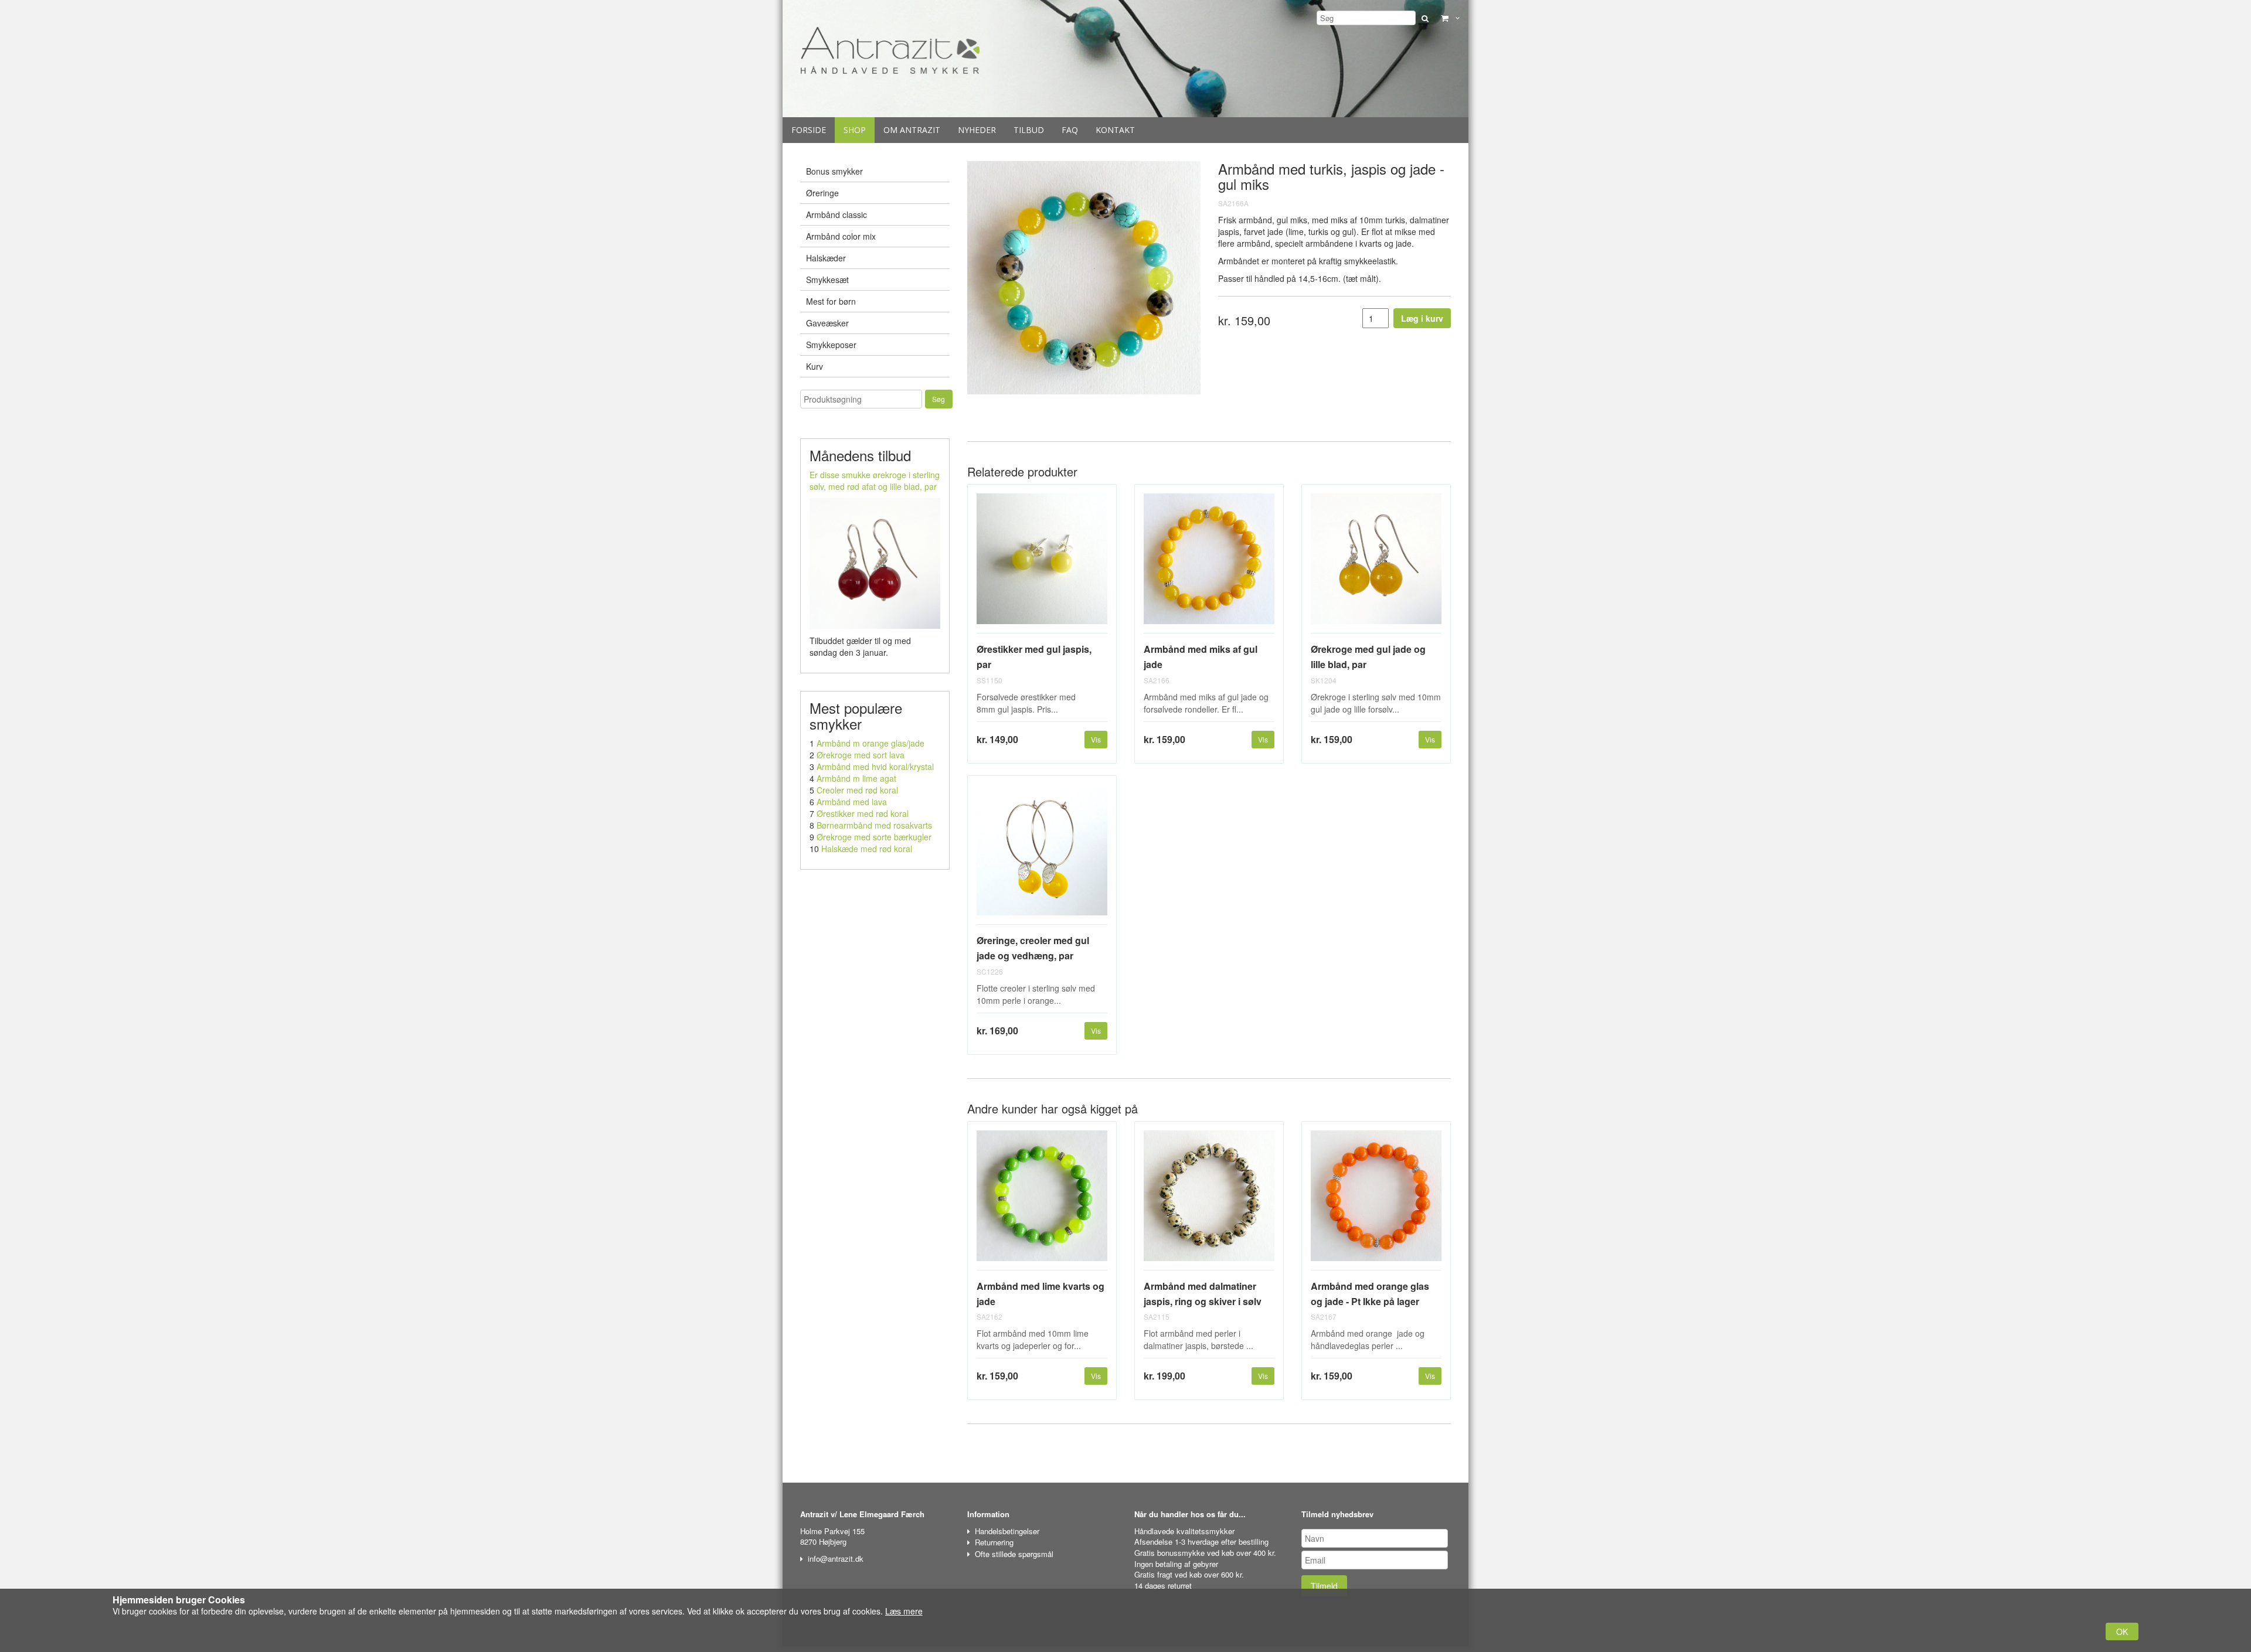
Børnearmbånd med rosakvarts (874, 825)
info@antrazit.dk (836, 1559)
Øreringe (822, 193)
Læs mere (904, 1611)
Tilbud (1029, 130)
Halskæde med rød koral (867, 849)
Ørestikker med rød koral (863, 813)
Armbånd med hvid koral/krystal (875, 767)
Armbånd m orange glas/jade (871, 743)
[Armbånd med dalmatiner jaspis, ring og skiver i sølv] (1209, 1200)
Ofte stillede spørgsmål (1014, 1554)
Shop (855, 130)
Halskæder (826, 258)
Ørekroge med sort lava (861, 755)
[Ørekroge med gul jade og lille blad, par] (1376, 563)
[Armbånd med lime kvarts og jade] (1042, 1200)
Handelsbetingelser (1007, 1531)
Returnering (994, 1542)
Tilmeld (1324, 1586)
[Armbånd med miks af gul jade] (1209, 563)
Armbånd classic (837, 214)
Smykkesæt (827, 280)
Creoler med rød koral (857, 790)
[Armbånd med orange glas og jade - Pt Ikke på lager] (1376, 1200)
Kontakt (1115, 130)
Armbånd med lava (852, 802)
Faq (1070, 130)
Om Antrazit (912, 130)
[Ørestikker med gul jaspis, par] (1042, 563)
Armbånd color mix (841, 236)
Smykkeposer (831, 345)
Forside (809, 130)
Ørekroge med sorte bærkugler (874, 837)
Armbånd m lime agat (856, 778)
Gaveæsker (827, 323)
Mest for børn (831, 301)
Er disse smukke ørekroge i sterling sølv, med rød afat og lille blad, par (875, 481)
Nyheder (977, 130)
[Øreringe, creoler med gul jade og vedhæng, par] (1042, 855)
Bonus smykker (834, 171)
